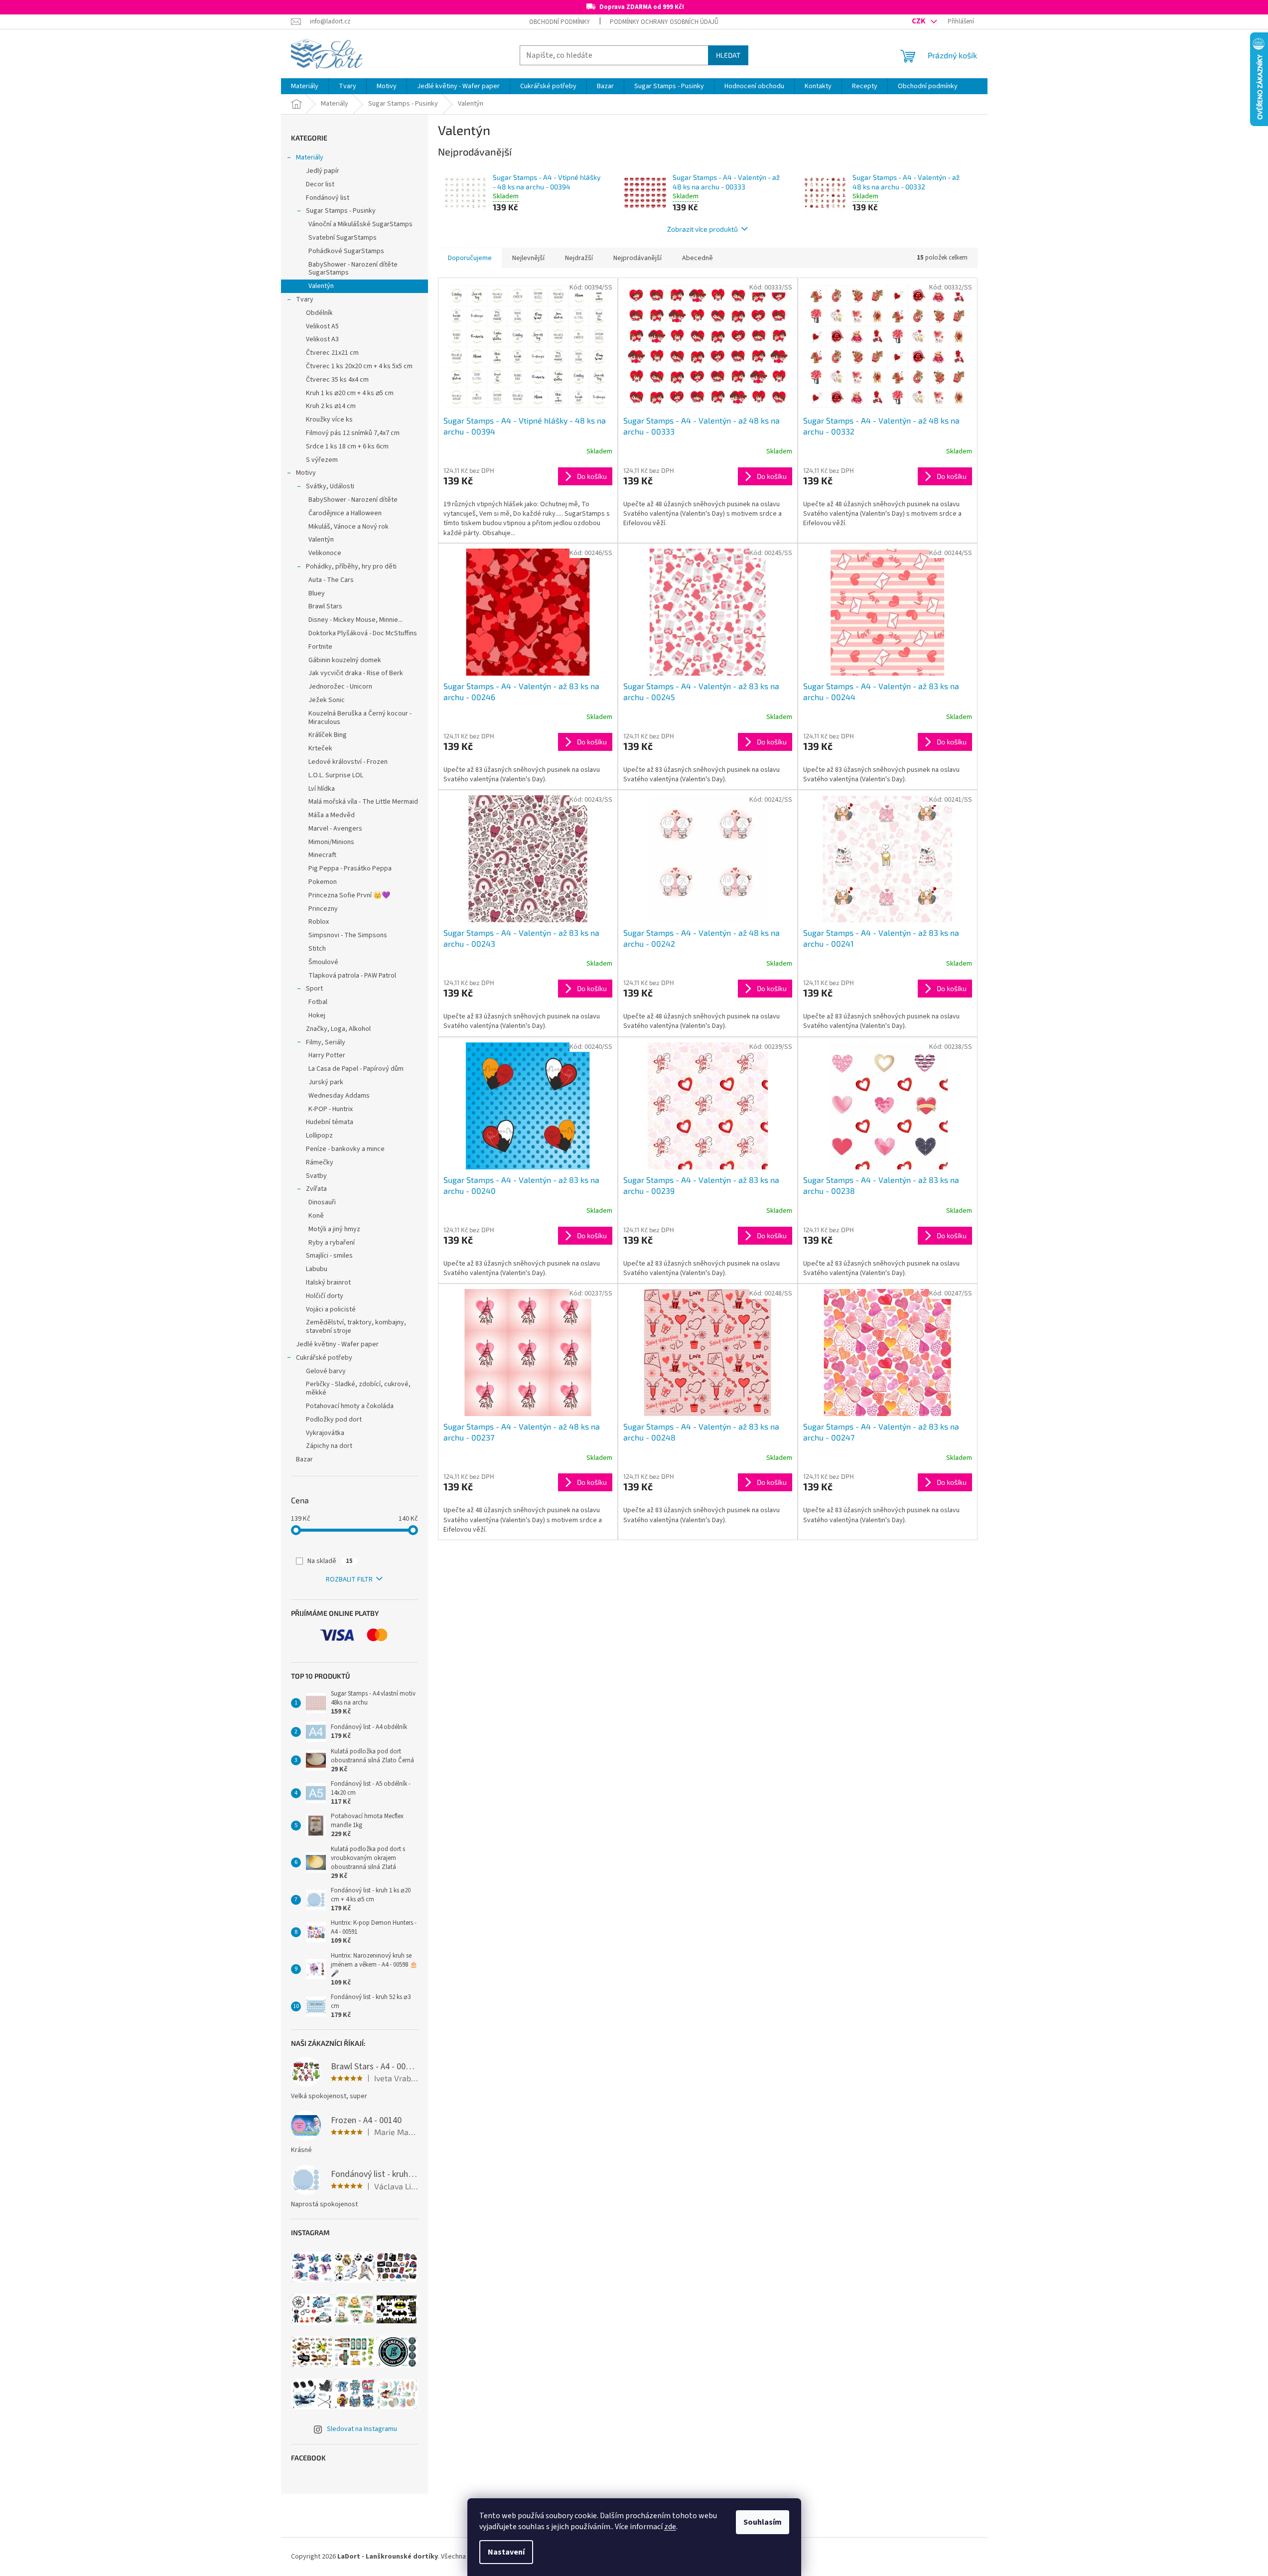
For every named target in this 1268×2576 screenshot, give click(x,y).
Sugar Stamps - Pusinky (341, 211)
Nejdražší (579, 258)
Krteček (320, 748)
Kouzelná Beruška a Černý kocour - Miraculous (360, 718)
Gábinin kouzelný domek (345, 660)
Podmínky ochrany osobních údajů (664, 22)
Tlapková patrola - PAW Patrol (352, 976)
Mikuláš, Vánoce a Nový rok (349, 527)
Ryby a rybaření (332, 1243)
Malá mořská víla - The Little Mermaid (363, 802)
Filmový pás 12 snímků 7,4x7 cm (353, 433)
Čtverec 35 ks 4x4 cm (337, 380)
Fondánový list (328, 198)
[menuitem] (305, 86)
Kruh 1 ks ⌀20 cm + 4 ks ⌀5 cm (350, 393)
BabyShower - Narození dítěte (353, 500)
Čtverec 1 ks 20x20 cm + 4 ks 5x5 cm (359, 366)
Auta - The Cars (331, 580)
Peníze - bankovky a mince (345, 1149)
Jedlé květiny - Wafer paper (337, 1344)
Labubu (317, 1269)
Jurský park (326, 1082)
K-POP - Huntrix (331, 1109)
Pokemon (323, 882)
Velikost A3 (322, 339)
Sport (314, 989)
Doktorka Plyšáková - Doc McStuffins (363, 633)
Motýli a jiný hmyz (334, 1229)
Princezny (323, 909)
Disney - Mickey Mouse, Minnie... (355, 620)
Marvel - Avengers (335, 829)
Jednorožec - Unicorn (340, 687)
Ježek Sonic (327, 700)
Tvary (305, 299)
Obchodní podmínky (560, 22)
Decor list (320, 184)
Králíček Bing (328, 735)
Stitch (317, 949)
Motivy (306, 473)
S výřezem (322, 460)
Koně (316, 1216)
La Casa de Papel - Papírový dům (356, 1069)
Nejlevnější (528, 258)
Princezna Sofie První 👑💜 (349, 895)
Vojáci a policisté (331, 1309)
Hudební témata (330, 1122)
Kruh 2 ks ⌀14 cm (331, 406)
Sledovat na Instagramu (362, 2429)
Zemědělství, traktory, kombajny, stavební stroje (356, 1327)
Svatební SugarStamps (343, 238)
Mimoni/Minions (331, 842)
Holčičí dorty (325, 1296)
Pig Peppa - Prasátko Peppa (350, 868)
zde (670, 2527)
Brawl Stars (325, 606)
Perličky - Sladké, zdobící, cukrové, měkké (358, 1388)
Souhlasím (763, 2522)
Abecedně (698, 258)
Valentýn (321, 286)
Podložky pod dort (334, 1420)
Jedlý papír (323, 171)
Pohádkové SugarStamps (346, 251)
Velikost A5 (322, 326)
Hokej (317, 1015)
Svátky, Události (330, 486)
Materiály (310, 157)
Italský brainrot (328, 1283)
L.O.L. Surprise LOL (336, 775)
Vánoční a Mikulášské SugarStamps (360, 224)
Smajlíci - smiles (329, 1256)
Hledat (728, 55)
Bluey (317, 593)
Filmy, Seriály (326, 1042)
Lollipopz (319, 1136)
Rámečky (320, 1162)
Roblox (319, 922)
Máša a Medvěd (332, 815)
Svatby (316, 1176)
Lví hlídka (322, 789)
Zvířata (316, 1189)
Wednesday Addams (339, 1096)
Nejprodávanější (637, 258)
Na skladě (330, 1561)
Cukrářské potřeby (324, 1358)
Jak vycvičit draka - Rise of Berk (356, 673)
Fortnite (320, 647)
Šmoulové (323, 962)
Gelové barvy (326, 1371)
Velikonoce (325, 553)
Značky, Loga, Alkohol (338, 1029)
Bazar (304, 1459)
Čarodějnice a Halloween (345, 513)
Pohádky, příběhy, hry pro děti (351, 567)
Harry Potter (327, 1055)
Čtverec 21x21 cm (332, 353)
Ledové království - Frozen (348, 762)
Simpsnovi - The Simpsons (348, 935)
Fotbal (318, 1002)
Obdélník (319, 313)
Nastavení (506, 2552)
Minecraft (322, 855)
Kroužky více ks (329, 420)
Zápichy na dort (329, 1446)
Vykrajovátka (325, 1433)
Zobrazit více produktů (703, 229)
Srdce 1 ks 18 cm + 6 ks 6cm (347, 446)
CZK (919, 21)
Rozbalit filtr (349, 1579)
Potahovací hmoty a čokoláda (350, 1406)
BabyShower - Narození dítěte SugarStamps (353, 269)
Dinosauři (322, 1202)
